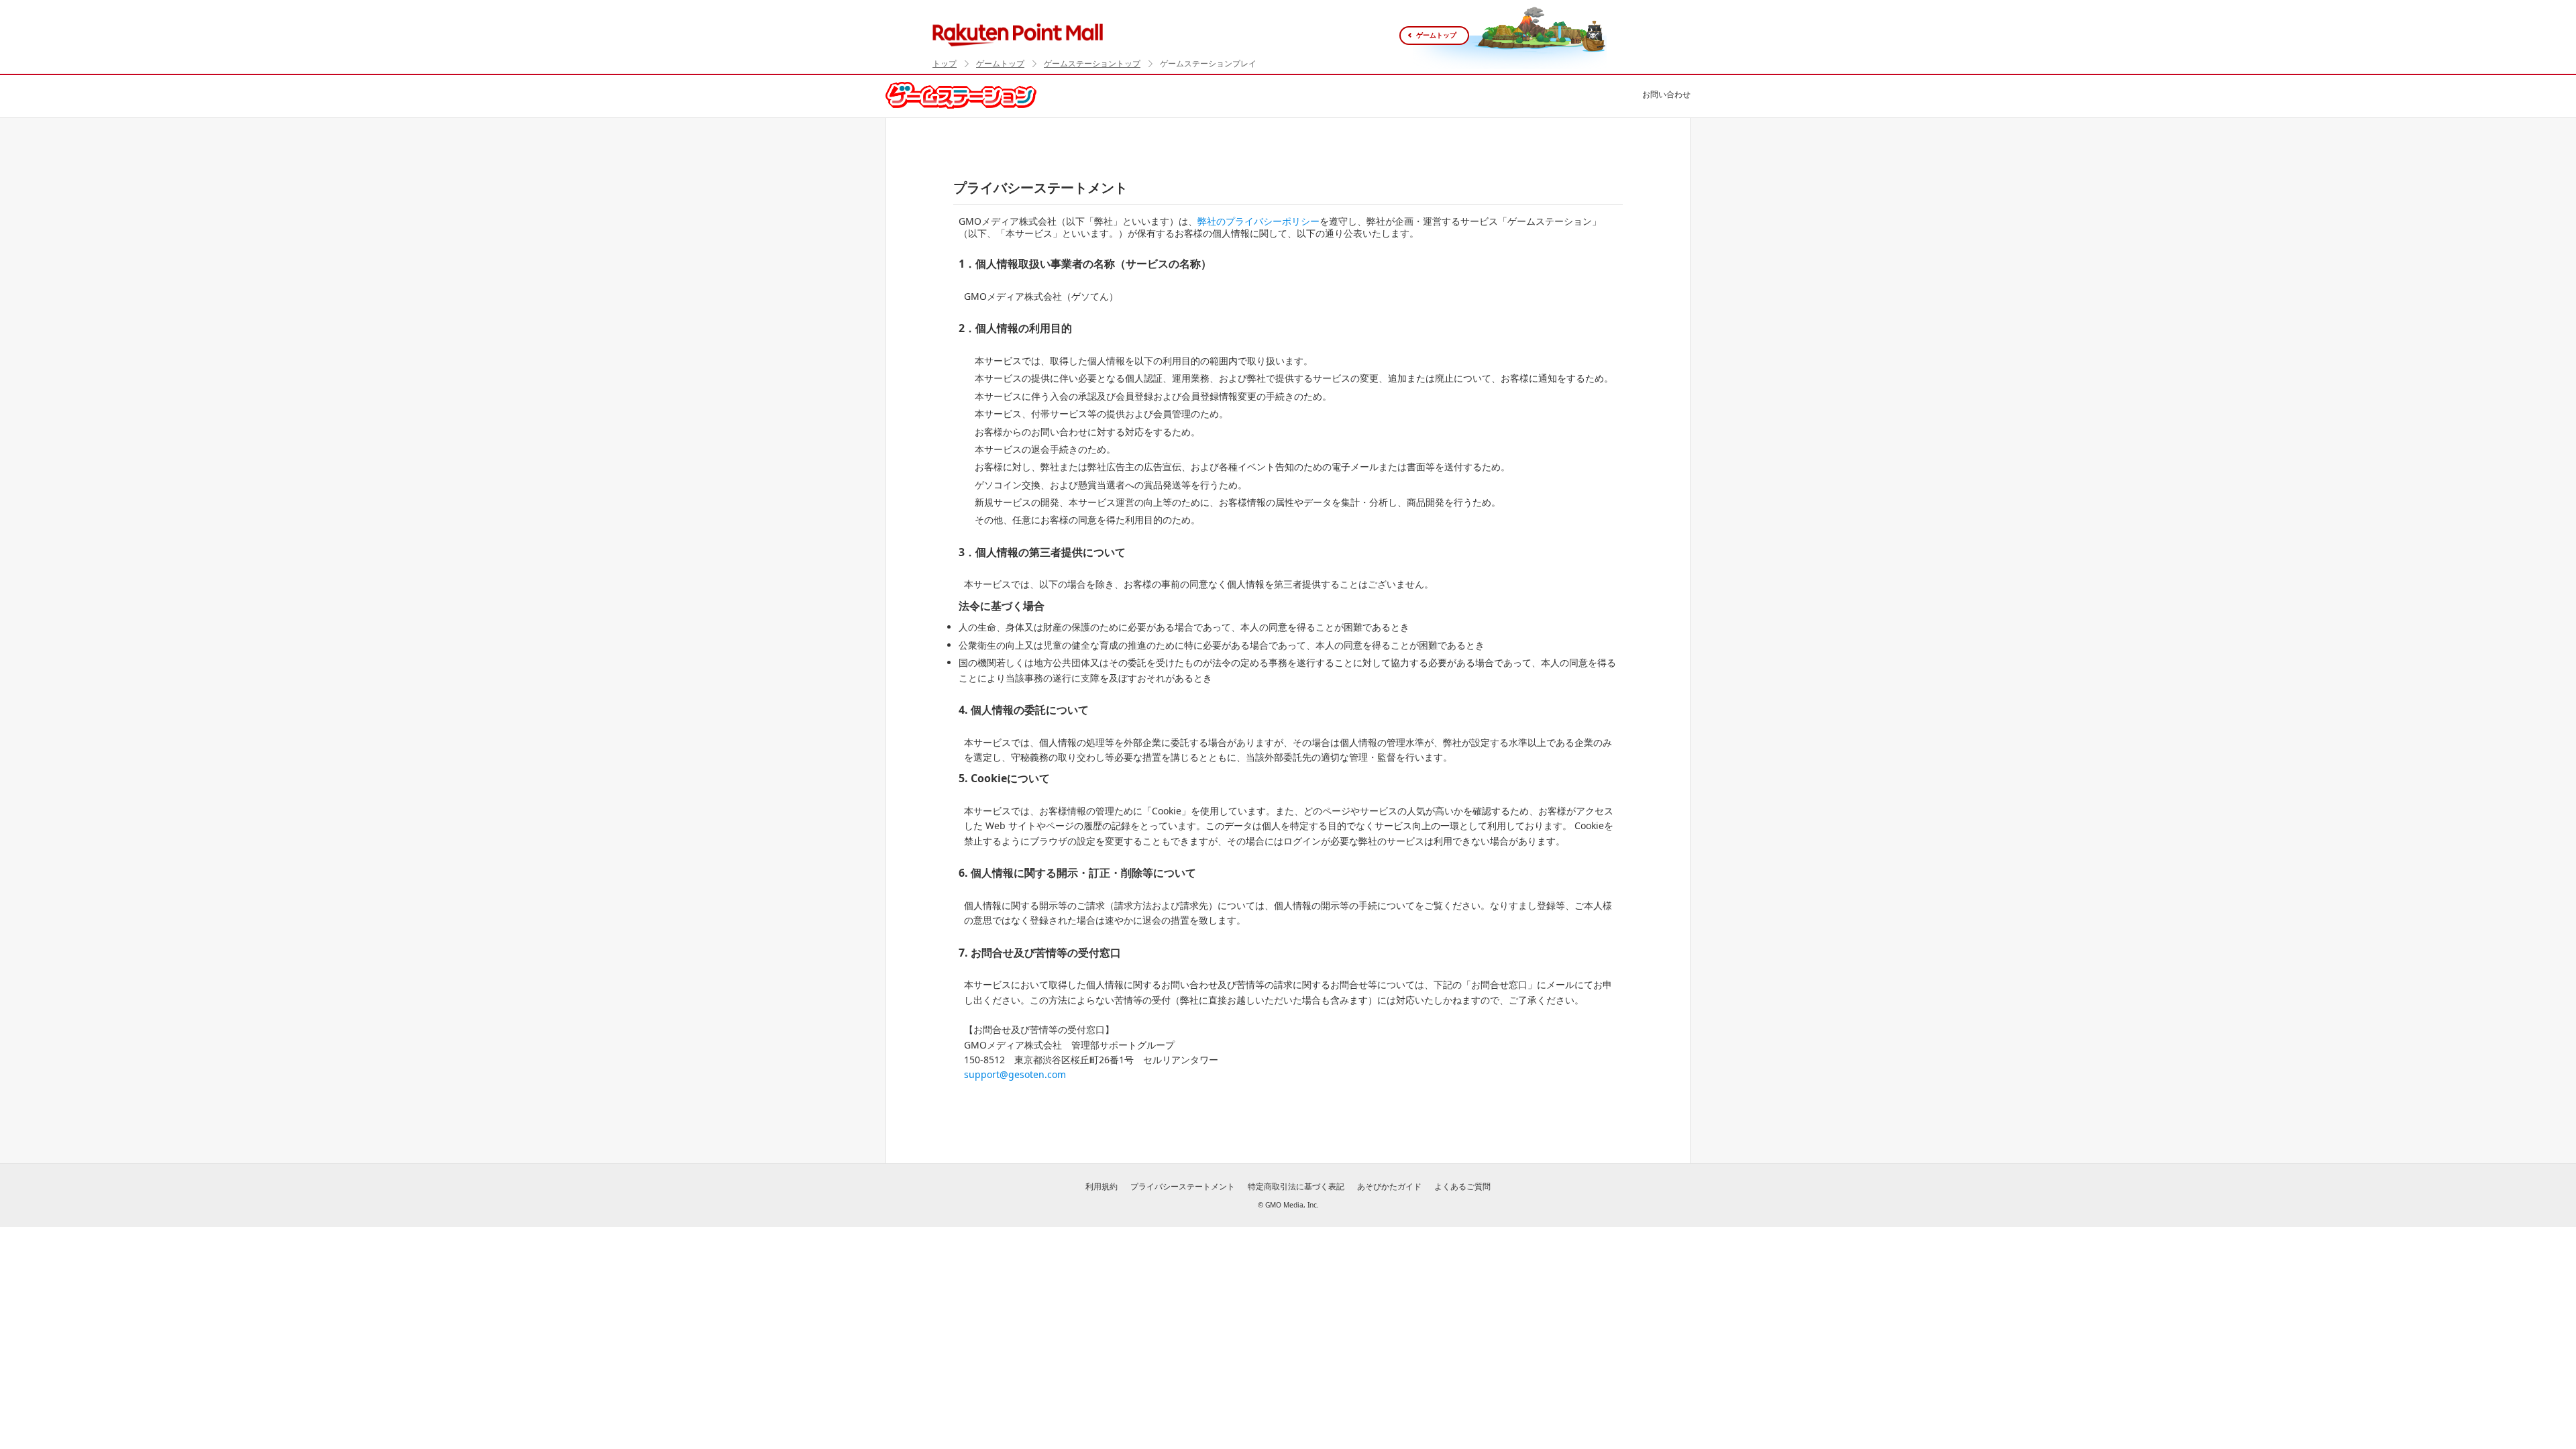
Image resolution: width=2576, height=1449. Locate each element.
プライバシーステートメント (1183, 1186)
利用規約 (1102, 1186)
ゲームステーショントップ (1092, 64)
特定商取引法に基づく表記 (1296, 1186)
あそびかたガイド (1389, 1186)
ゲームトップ (1436, 35)
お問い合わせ (1666, 94)
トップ (945, 64)
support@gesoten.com (1015, 1074)
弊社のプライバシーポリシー (1258, 221)
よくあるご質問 (1462, 1186)
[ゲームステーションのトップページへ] (961, 94)
